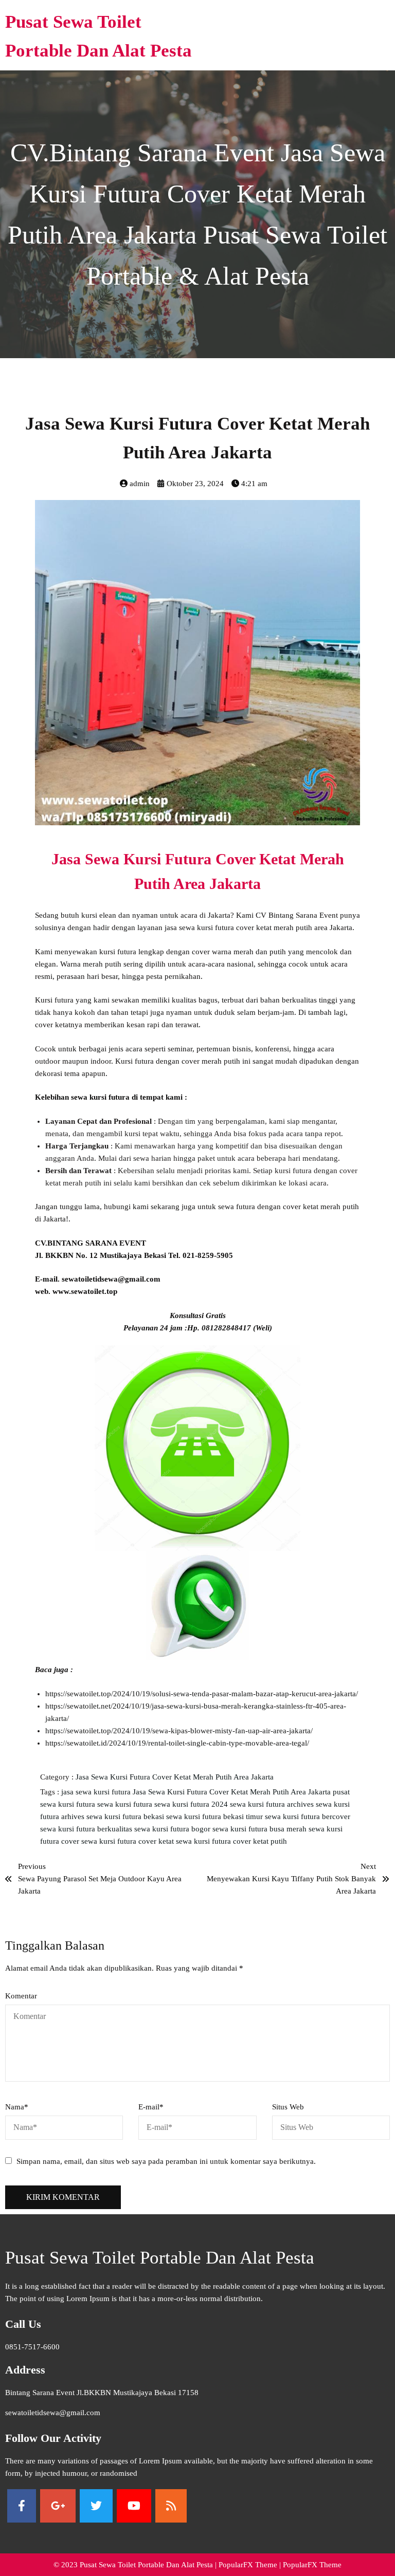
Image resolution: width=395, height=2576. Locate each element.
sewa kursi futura (126, 1804)
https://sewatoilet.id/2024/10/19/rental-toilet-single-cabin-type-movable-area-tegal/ (177, 1743)
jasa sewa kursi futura (97, 1792)
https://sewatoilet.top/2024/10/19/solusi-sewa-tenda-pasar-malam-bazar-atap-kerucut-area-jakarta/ (202, 1694)
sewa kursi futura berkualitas (87, 1829)
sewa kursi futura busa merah (261, 1829)
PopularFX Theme (248, 2565)
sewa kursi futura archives (273, 1804)
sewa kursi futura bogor (173, 1829)
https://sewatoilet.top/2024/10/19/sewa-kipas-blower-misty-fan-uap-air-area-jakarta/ (179, 1731)
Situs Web (288, 2107)
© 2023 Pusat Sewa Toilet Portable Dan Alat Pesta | (136, 2565)
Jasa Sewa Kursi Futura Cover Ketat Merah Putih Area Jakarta (175, 1777)
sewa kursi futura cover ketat (129, 1841)
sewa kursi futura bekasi (126, 1817)
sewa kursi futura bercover (308, 1817)
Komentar (21, 1996)
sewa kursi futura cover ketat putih (231, 1841)
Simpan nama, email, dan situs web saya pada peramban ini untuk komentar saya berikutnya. (166, 2161)
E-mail (151, 2107)
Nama (17, 2107)
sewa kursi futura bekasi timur (216, 1817)
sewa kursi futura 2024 (192, 1804)
